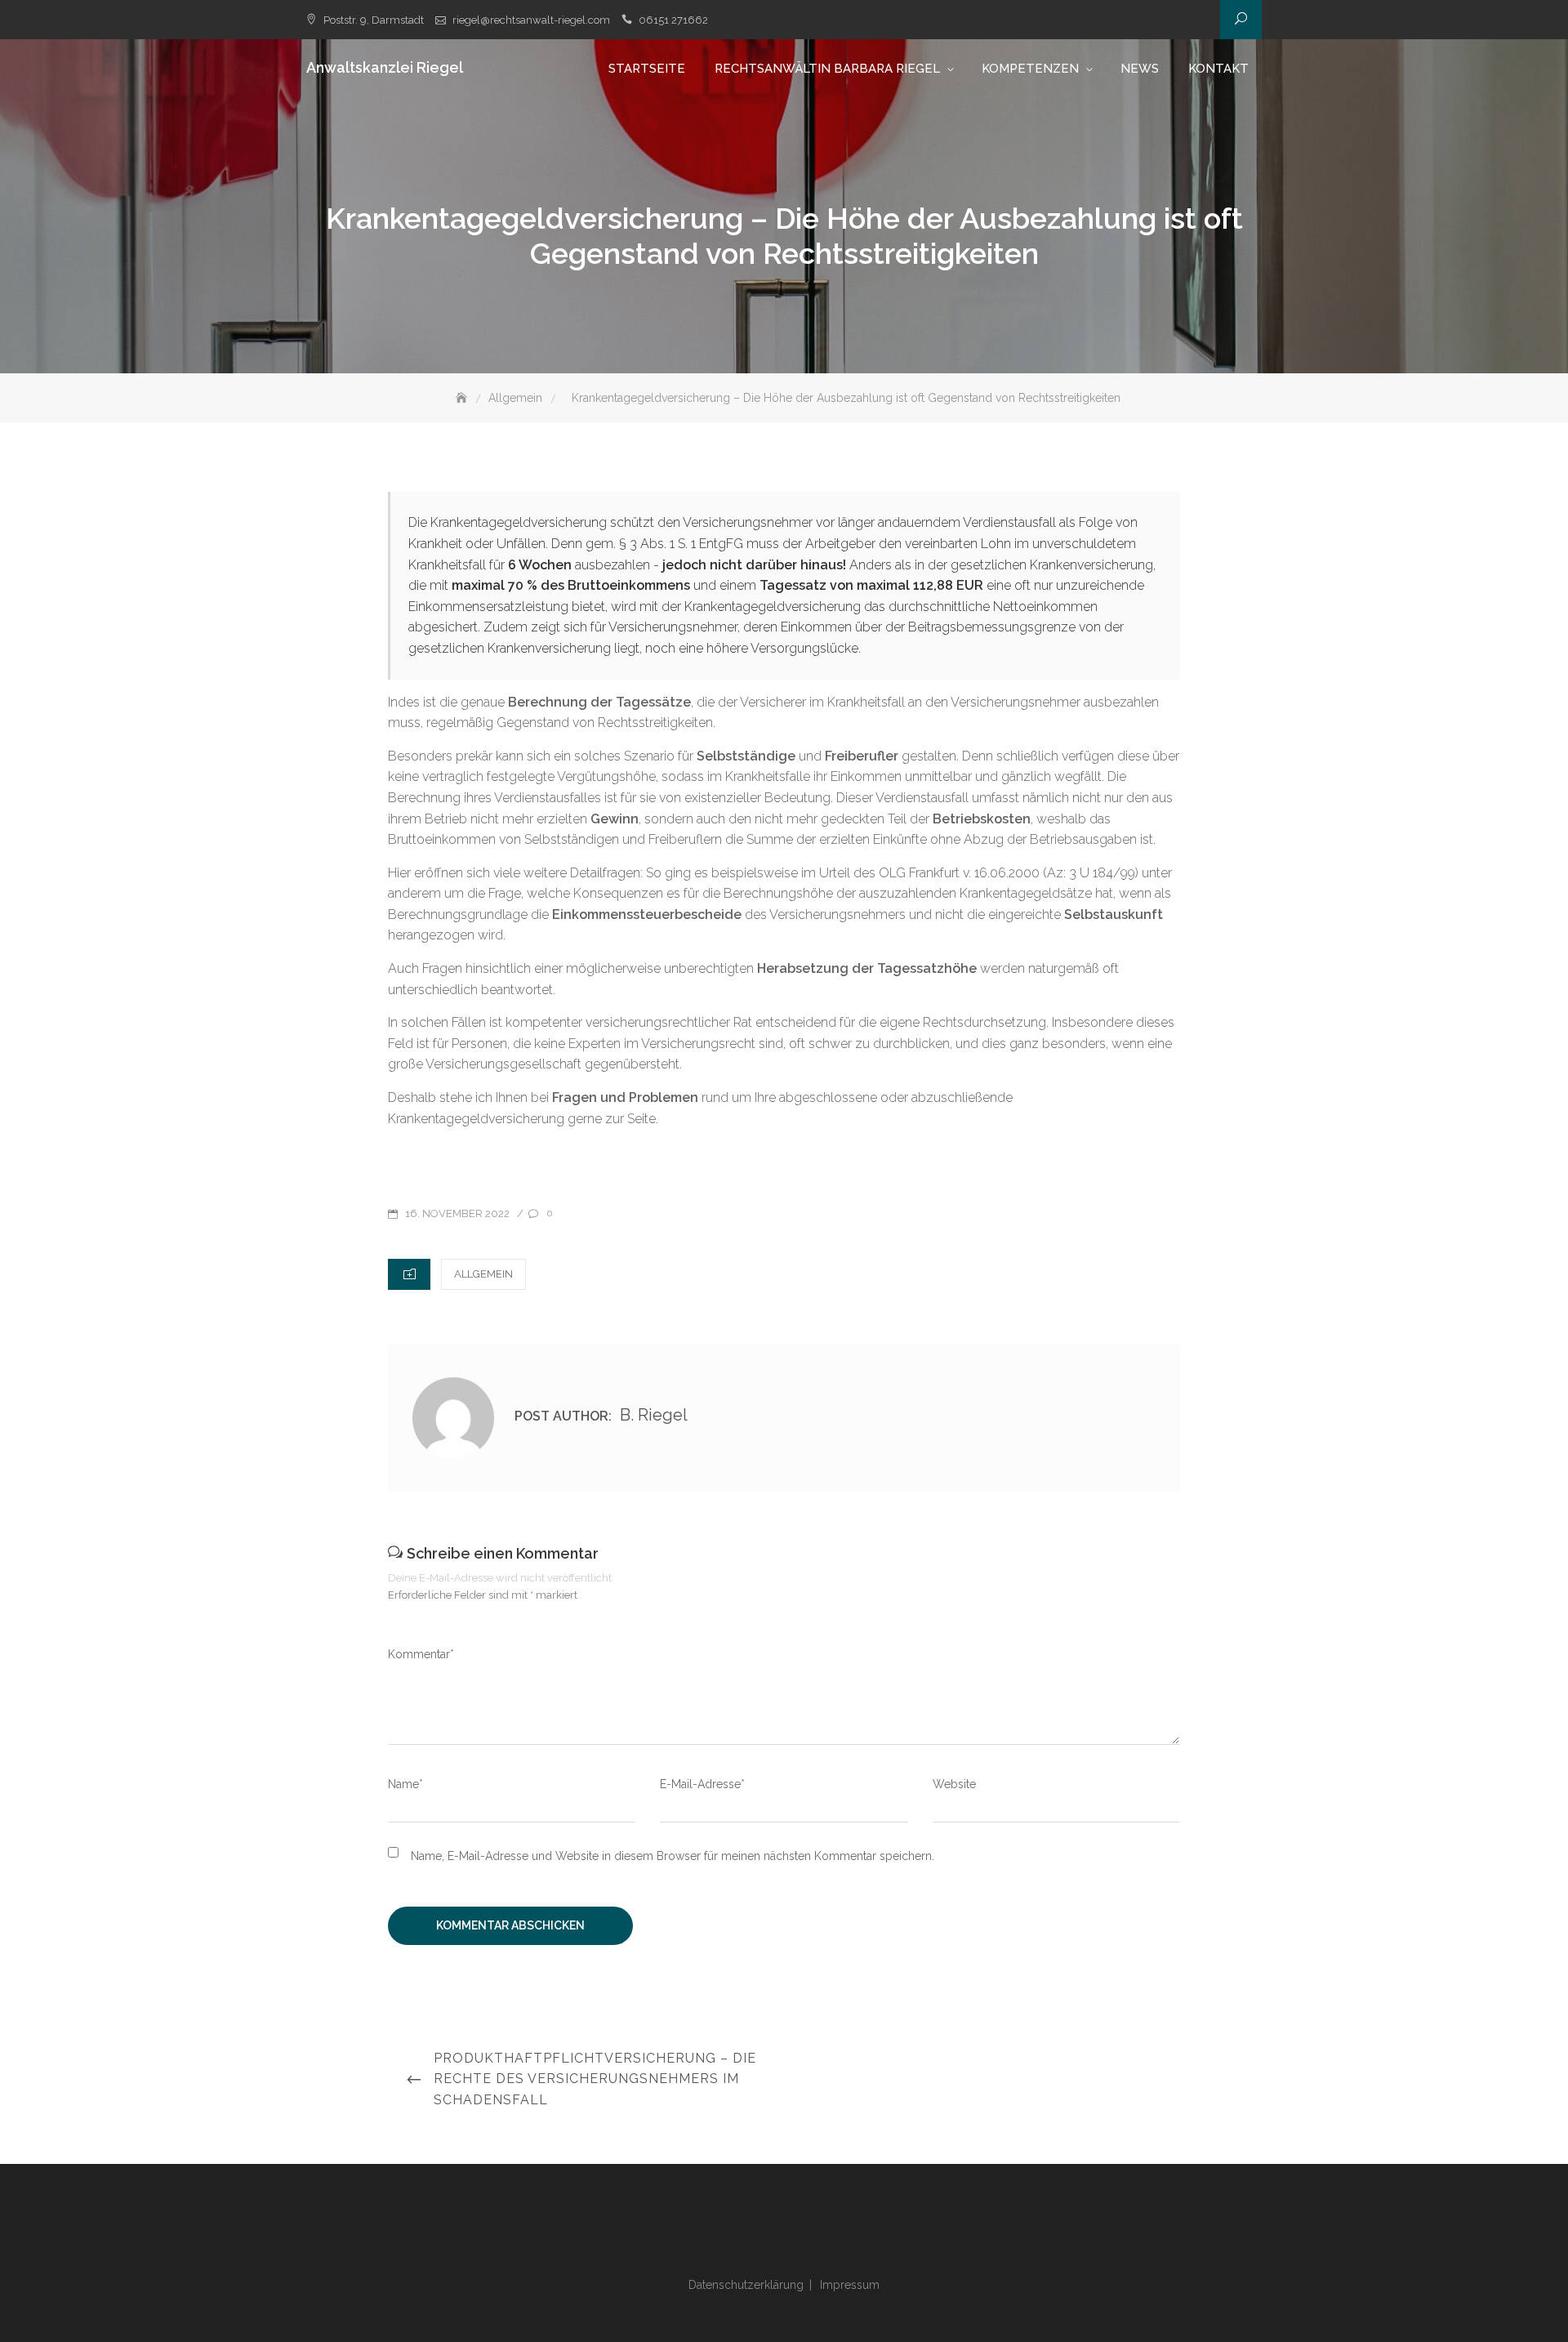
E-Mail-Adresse (702, 1784)
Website (954, 1784)
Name (405, 1784)
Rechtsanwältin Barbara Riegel (827, 69)
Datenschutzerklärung (746, 2285)
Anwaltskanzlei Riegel (385, 67)
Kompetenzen (1030, 69)
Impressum (850, 2285)
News (1140, 69)
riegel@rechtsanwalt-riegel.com (531, 20)
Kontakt (1218, 69)
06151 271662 (673, 20)
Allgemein (483, 1274)
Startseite (647, 69)
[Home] (463, 398)
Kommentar (421, 1654)
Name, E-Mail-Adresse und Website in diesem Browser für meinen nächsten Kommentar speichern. (673, 1856)
